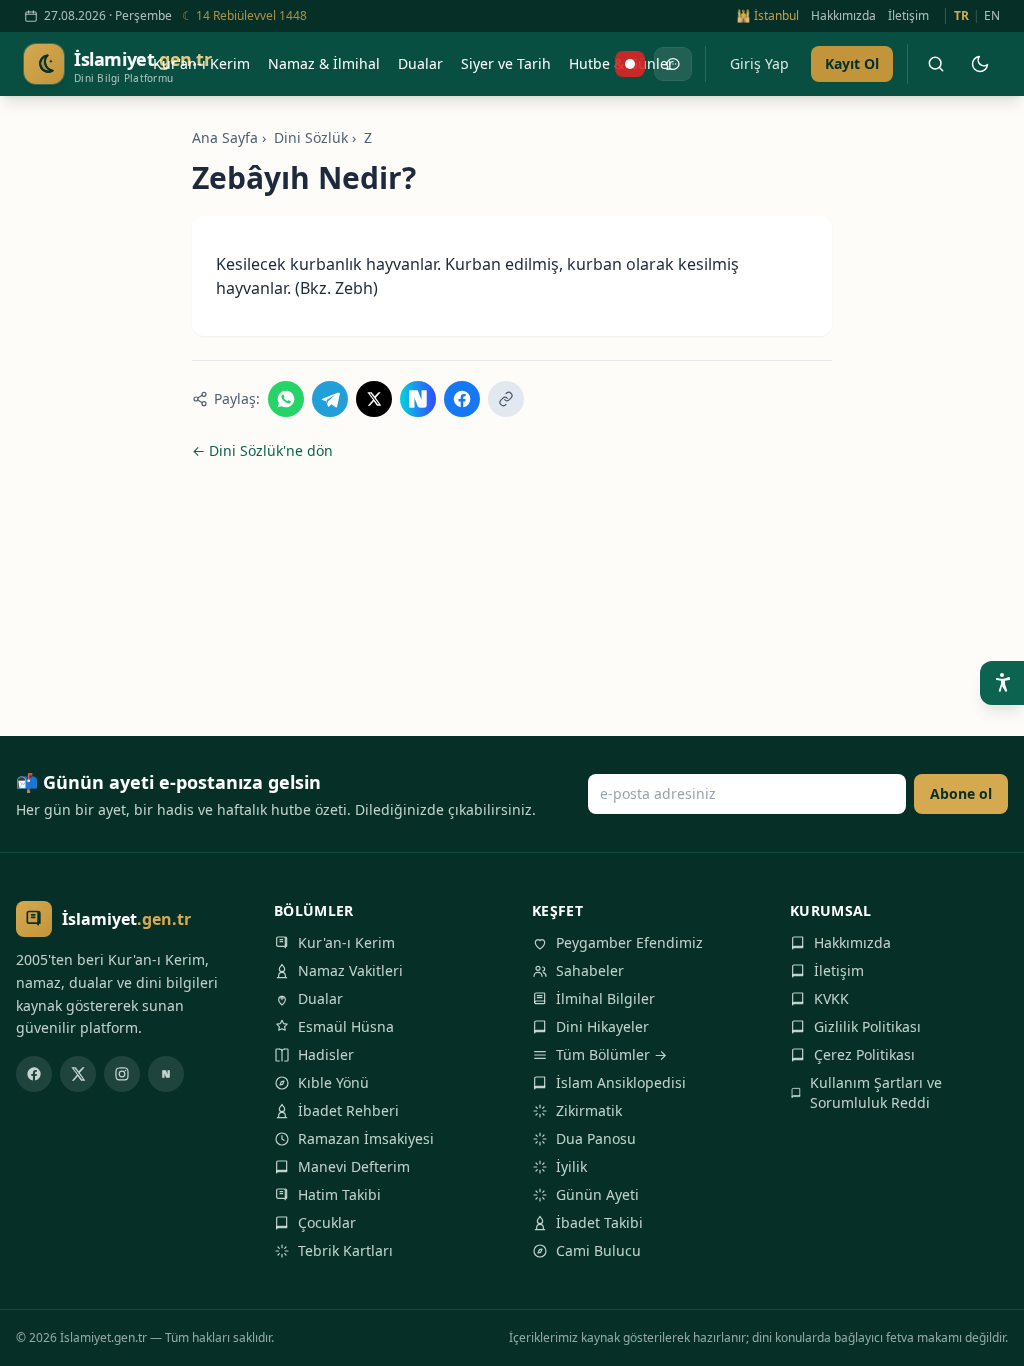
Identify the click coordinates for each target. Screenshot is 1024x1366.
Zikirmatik (589, 1110)
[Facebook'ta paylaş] (462, 399)
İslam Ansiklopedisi (621, 1082)
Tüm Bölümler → (611, 1054)
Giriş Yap (759, 63)
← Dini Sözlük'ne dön (262, 450)
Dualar (320, 998)
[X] (78, 1074)
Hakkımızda (843, 16)
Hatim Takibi (339, 1194)
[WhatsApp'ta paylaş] (286, 399)
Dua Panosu (596, 1138)
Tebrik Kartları (345, 1250)
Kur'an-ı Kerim (346, 942)
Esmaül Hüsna (346, 1026)
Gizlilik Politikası (867, 1026)
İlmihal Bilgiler (605, 998)
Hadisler (326, 1054)
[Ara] (936, 64)
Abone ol (961, 793)
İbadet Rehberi (348, 1110)
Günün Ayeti (597, 1194)
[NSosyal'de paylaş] (418, 399)
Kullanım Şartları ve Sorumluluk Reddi (876, 1092)
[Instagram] (122, 1074)
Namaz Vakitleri (350, 970)
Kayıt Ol (852, 63)
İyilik (571, 1166)
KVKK (831, 998)
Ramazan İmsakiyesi (366, 1138)
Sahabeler (590, 970)
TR (961, 16)
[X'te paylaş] (374, 399)
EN (992, 16)
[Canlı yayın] (630, 64)
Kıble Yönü (333, 1082)
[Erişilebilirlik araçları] (1002, 683)
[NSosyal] (166, 1074)
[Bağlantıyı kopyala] (506, 399)
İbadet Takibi (599, 1222)
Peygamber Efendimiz (629, 942)
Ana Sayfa (225, 137)
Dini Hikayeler (602, 1026)
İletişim (908, 16)
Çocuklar (327, 1222)
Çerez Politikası (864, 1054)
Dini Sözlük (311, 137)
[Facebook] (34, 1074)
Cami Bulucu (598, 1250)
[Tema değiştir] (980, 64)
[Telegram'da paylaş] (330, 399)
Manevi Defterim (354, 1166)
